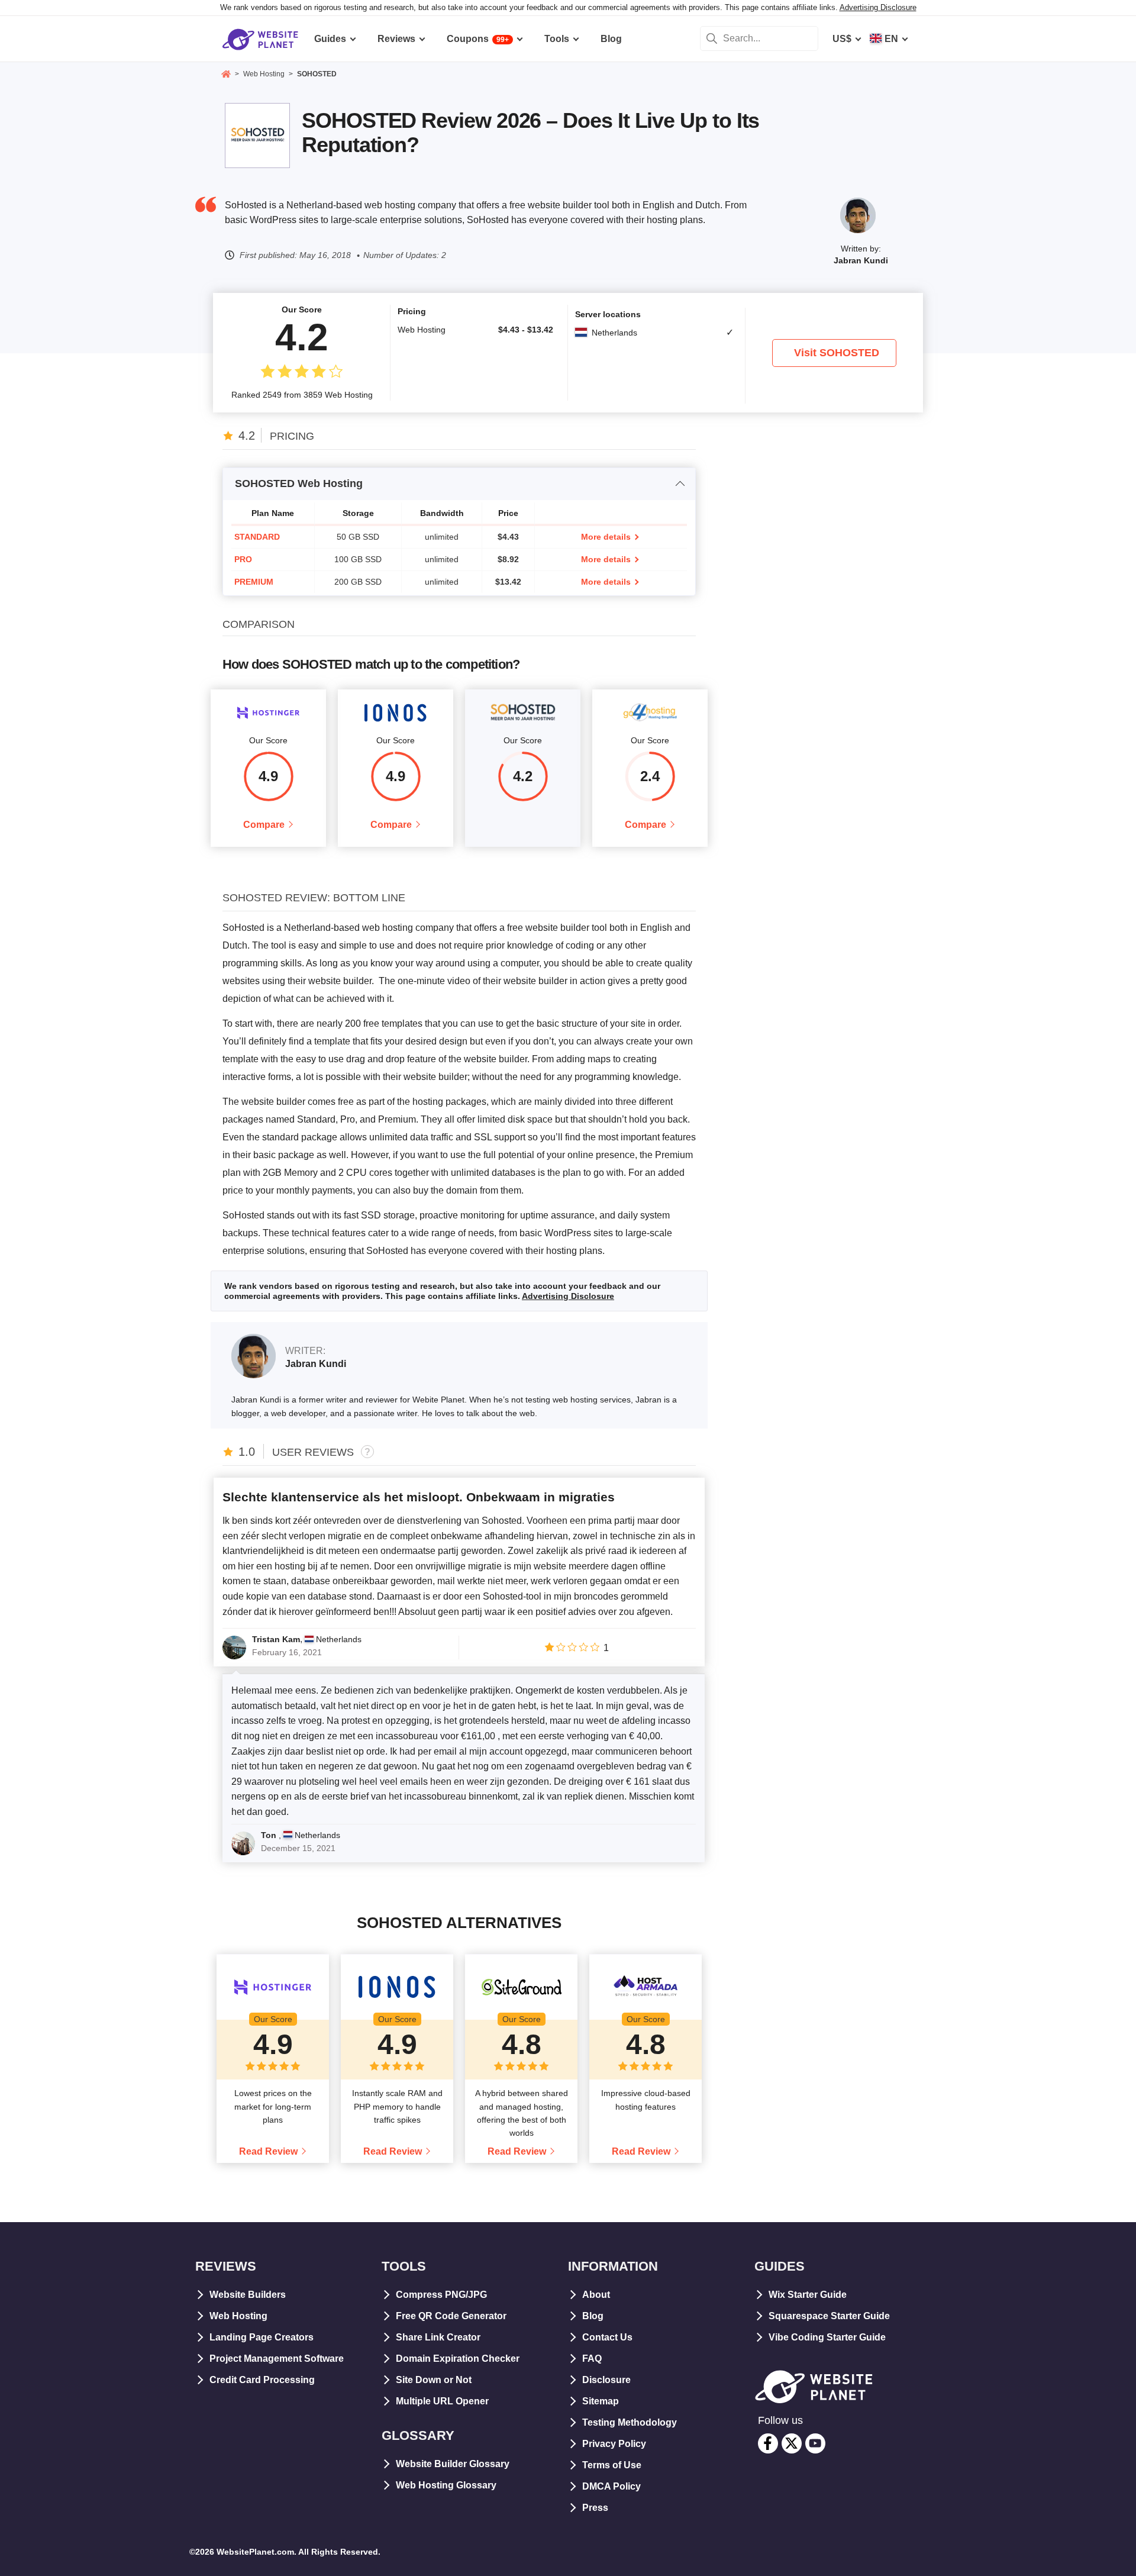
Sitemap (601, 2401)
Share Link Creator (438, 2337)
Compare (264, 825)
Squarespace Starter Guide (829, 2316)
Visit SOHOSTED (837, 353)
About (596, 2295)
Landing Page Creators (262, 2337)
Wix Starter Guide (808, 2295)
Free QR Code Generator (451, 2316)
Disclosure (606, 2380)
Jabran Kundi (861, 260)
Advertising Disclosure (878, 7)
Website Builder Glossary (453, 2464)
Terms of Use (612, 2465)
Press (595, 2508)
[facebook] (768, 2443)
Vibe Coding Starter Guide (827, 2337)
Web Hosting (238, 2316)
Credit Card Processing (262, 2380)
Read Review (268, 2151)
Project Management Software (277, 2359)
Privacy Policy (614, 2444)
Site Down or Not (434, 2380)
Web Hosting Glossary (446, 2485)
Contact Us (607, 2337)
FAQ (592, 2359)
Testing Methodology (630, 2422)
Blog (593, 2316)
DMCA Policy (611, 2486)
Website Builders (248, 2295)
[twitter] (792, 2443)
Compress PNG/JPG (441, 2295)
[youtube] (815, 2443)
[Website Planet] (226, 75)
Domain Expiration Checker (458, 2359)
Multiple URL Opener (442, 2401)
